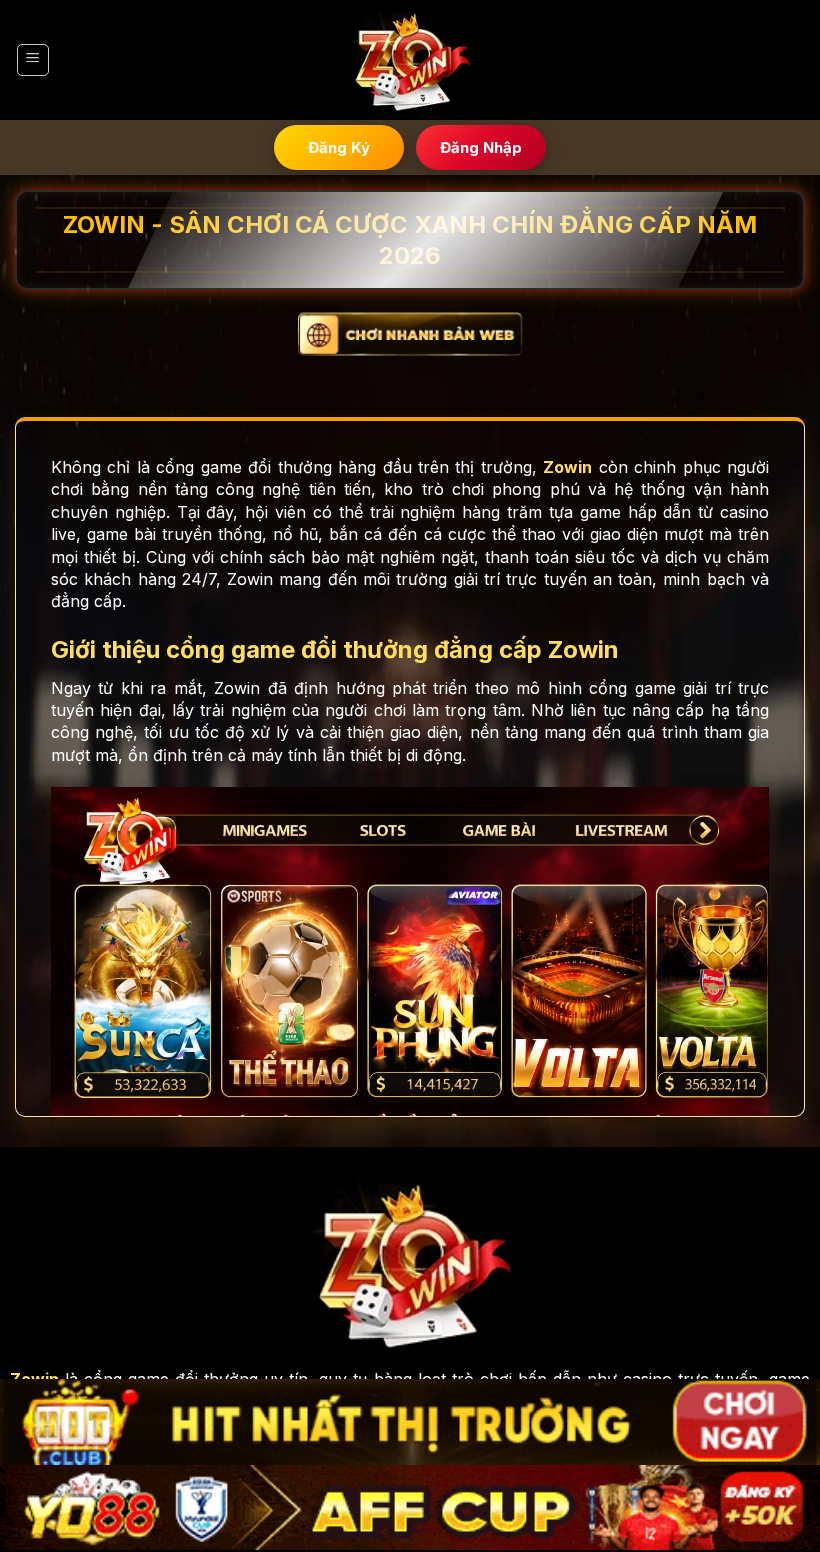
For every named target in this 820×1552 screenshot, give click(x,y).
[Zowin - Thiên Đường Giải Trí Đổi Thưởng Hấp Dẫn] (410, 60)
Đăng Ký (339, 147)
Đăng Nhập (481, 147)
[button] (33, 60)
